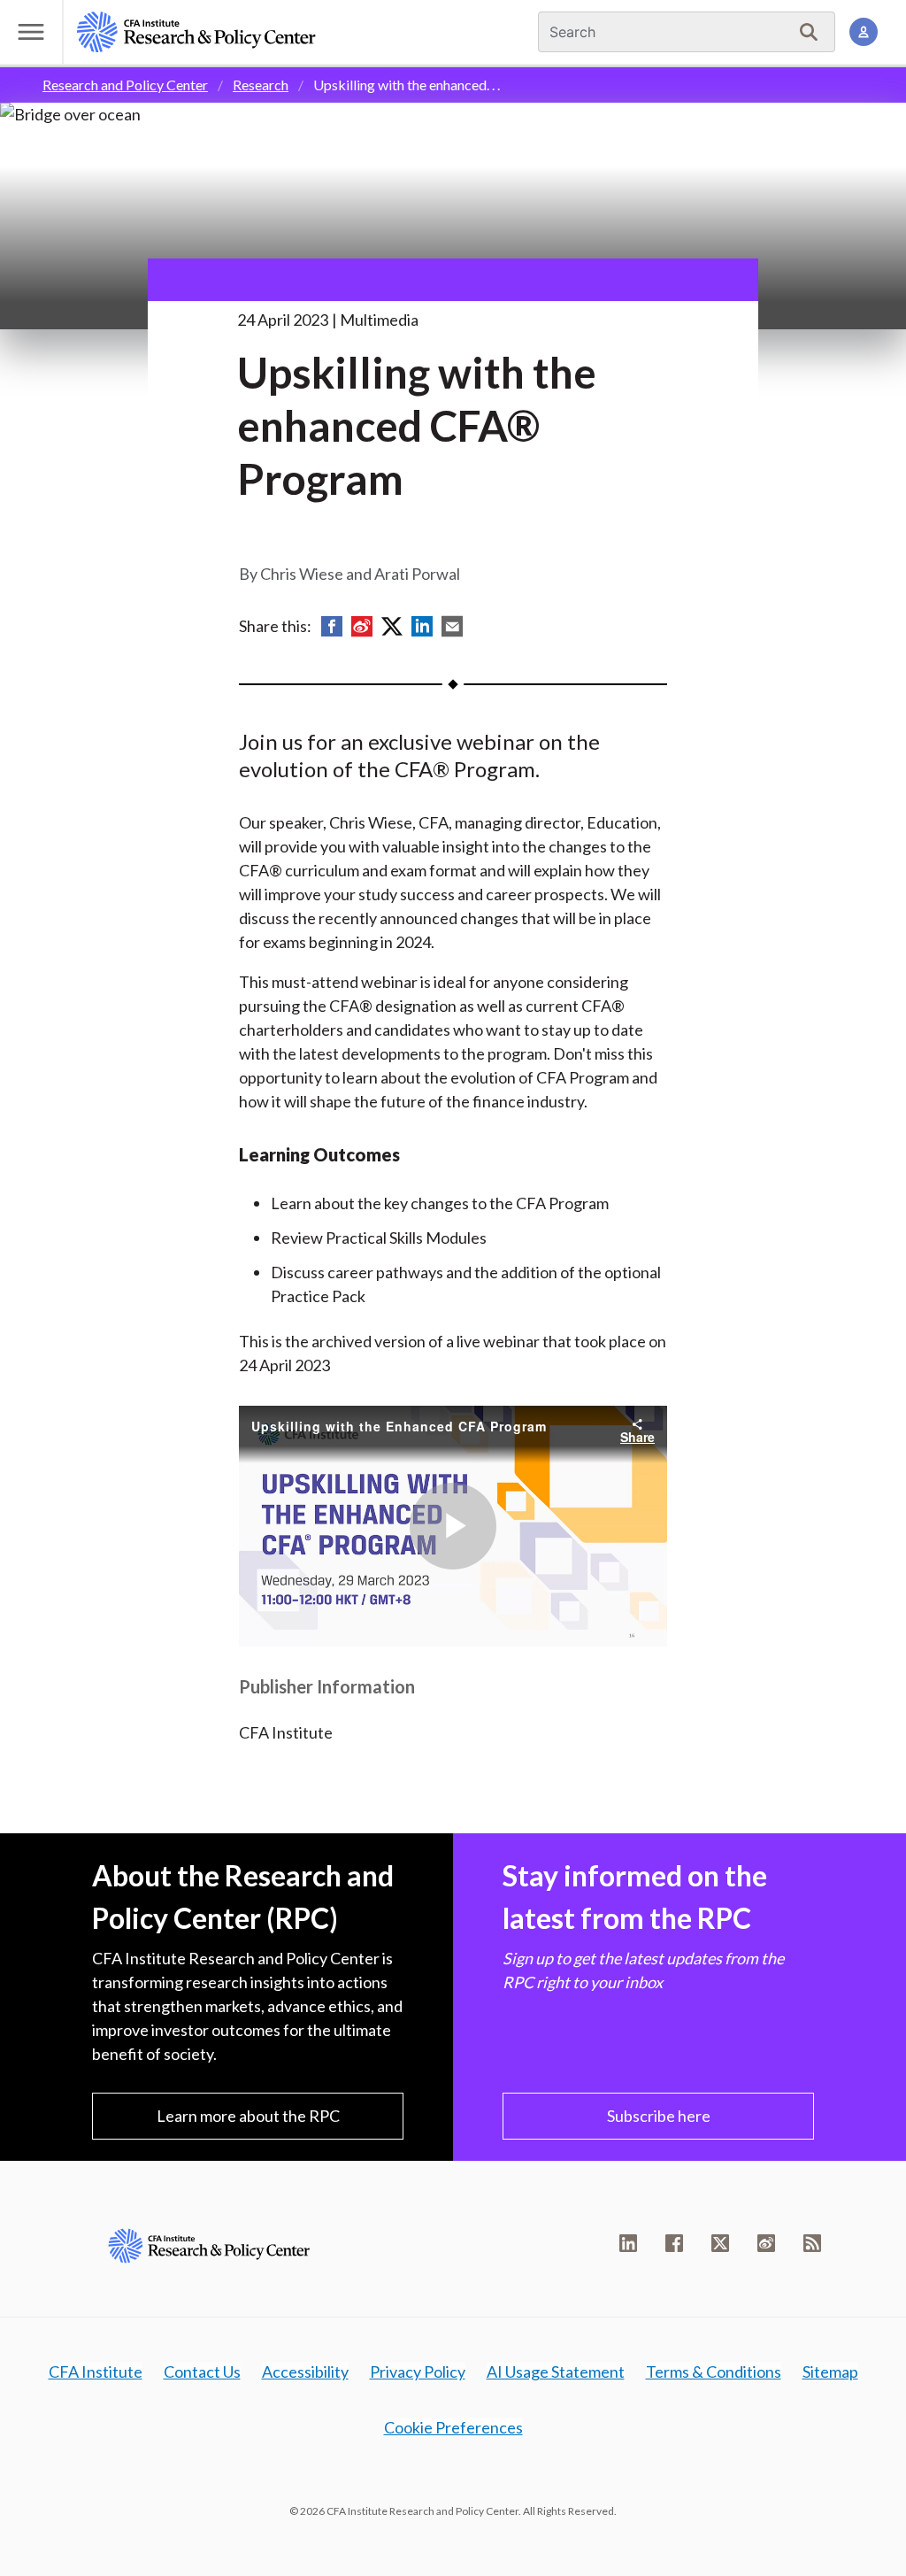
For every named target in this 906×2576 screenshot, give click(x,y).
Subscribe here (659, 2116)
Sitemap (830, 2372)
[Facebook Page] (674, 2243)
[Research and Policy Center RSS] (812, 2243)
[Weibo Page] (766, 2243)
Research (261, 85)
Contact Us (202, 2372)
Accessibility (305, 2372)
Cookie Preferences (453, 2427)
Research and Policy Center (125, 85)
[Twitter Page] (720, 2243)
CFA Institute (96, 2372)
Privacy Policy (418, 2372)
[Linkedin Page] (628, 2243)
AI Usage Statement (556, 2372)
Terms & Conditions (714, 2372)
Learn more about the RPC (248, 2116)
